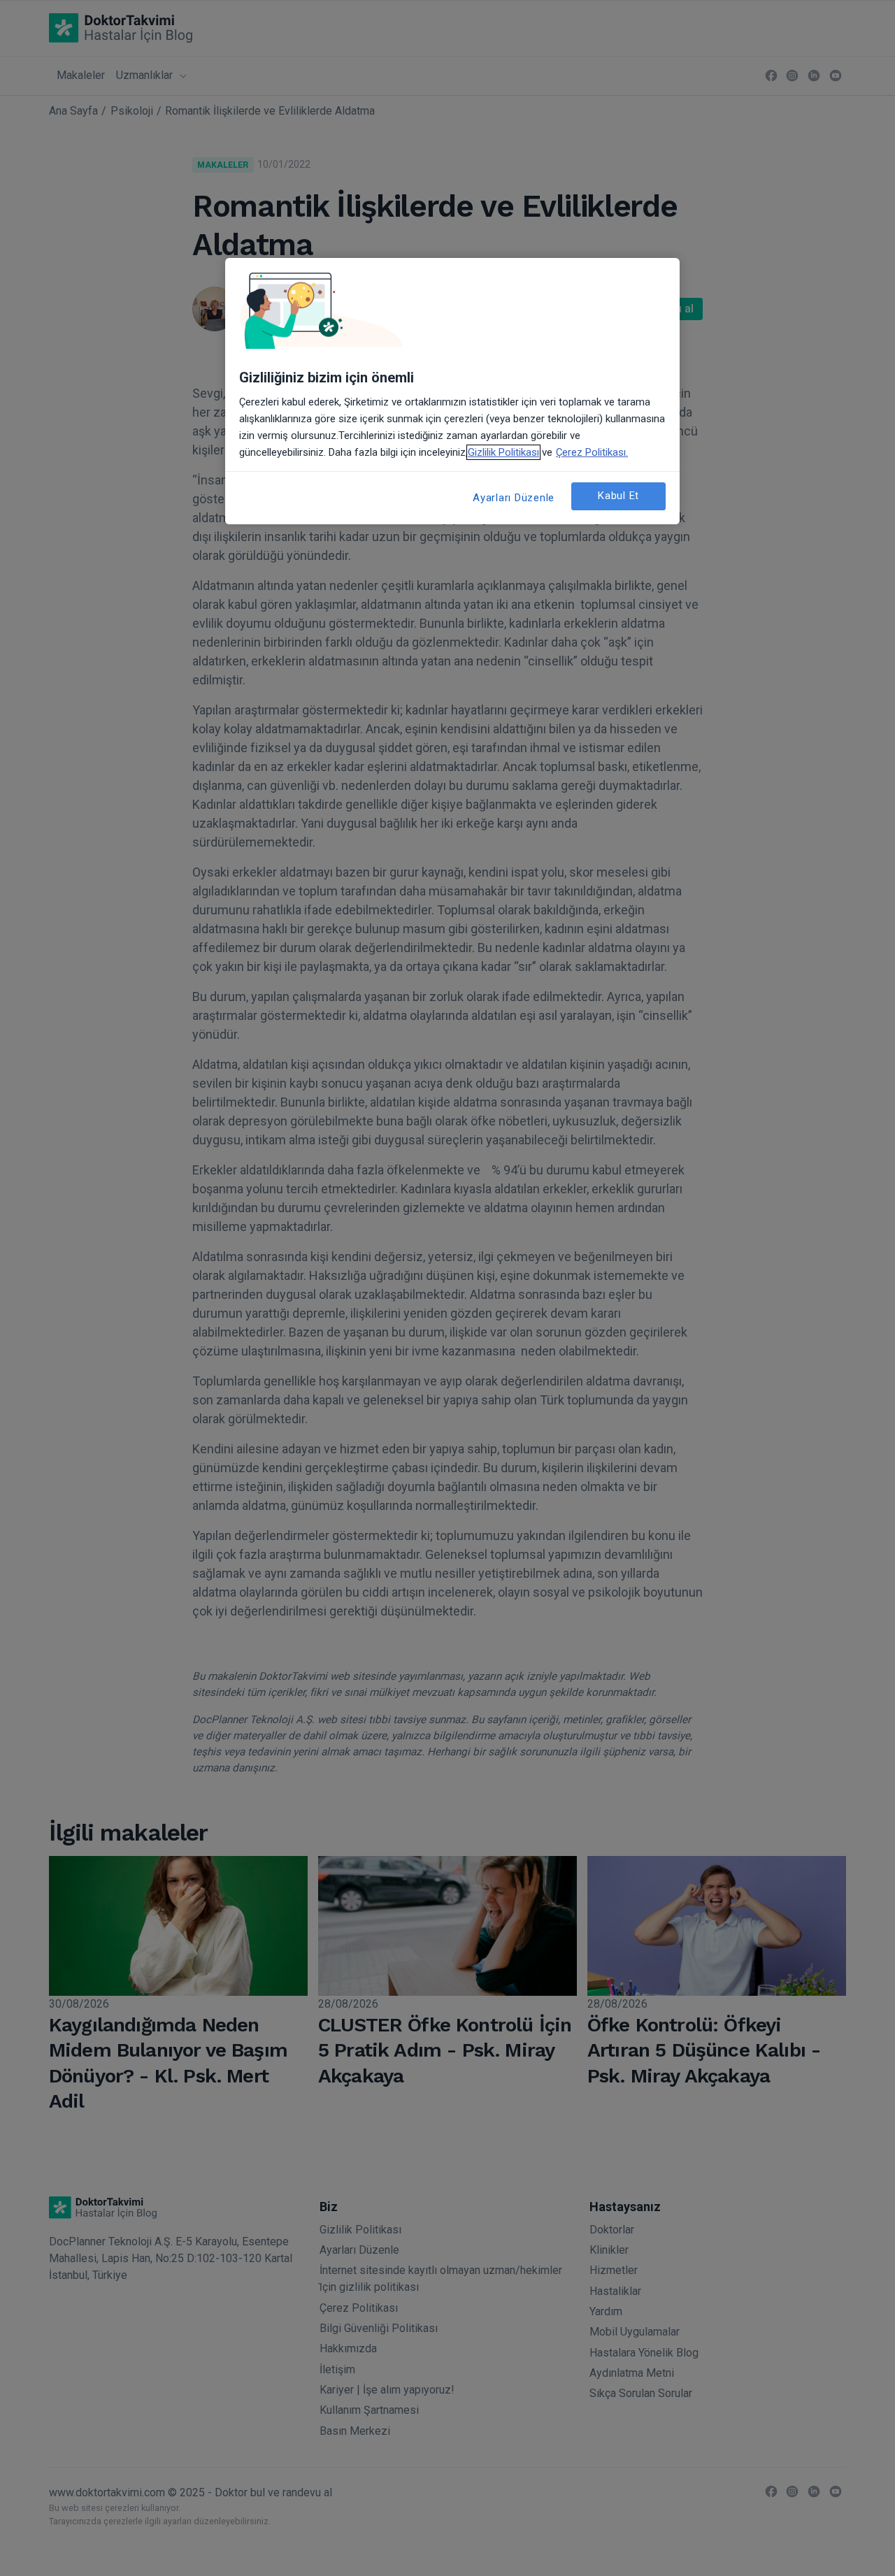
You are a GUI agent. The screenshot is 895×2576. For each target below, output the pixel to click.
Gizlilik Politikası (503, 452)
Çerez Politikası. (592, 452)
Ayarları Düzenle (514, 498)
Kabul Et (618, 496)
